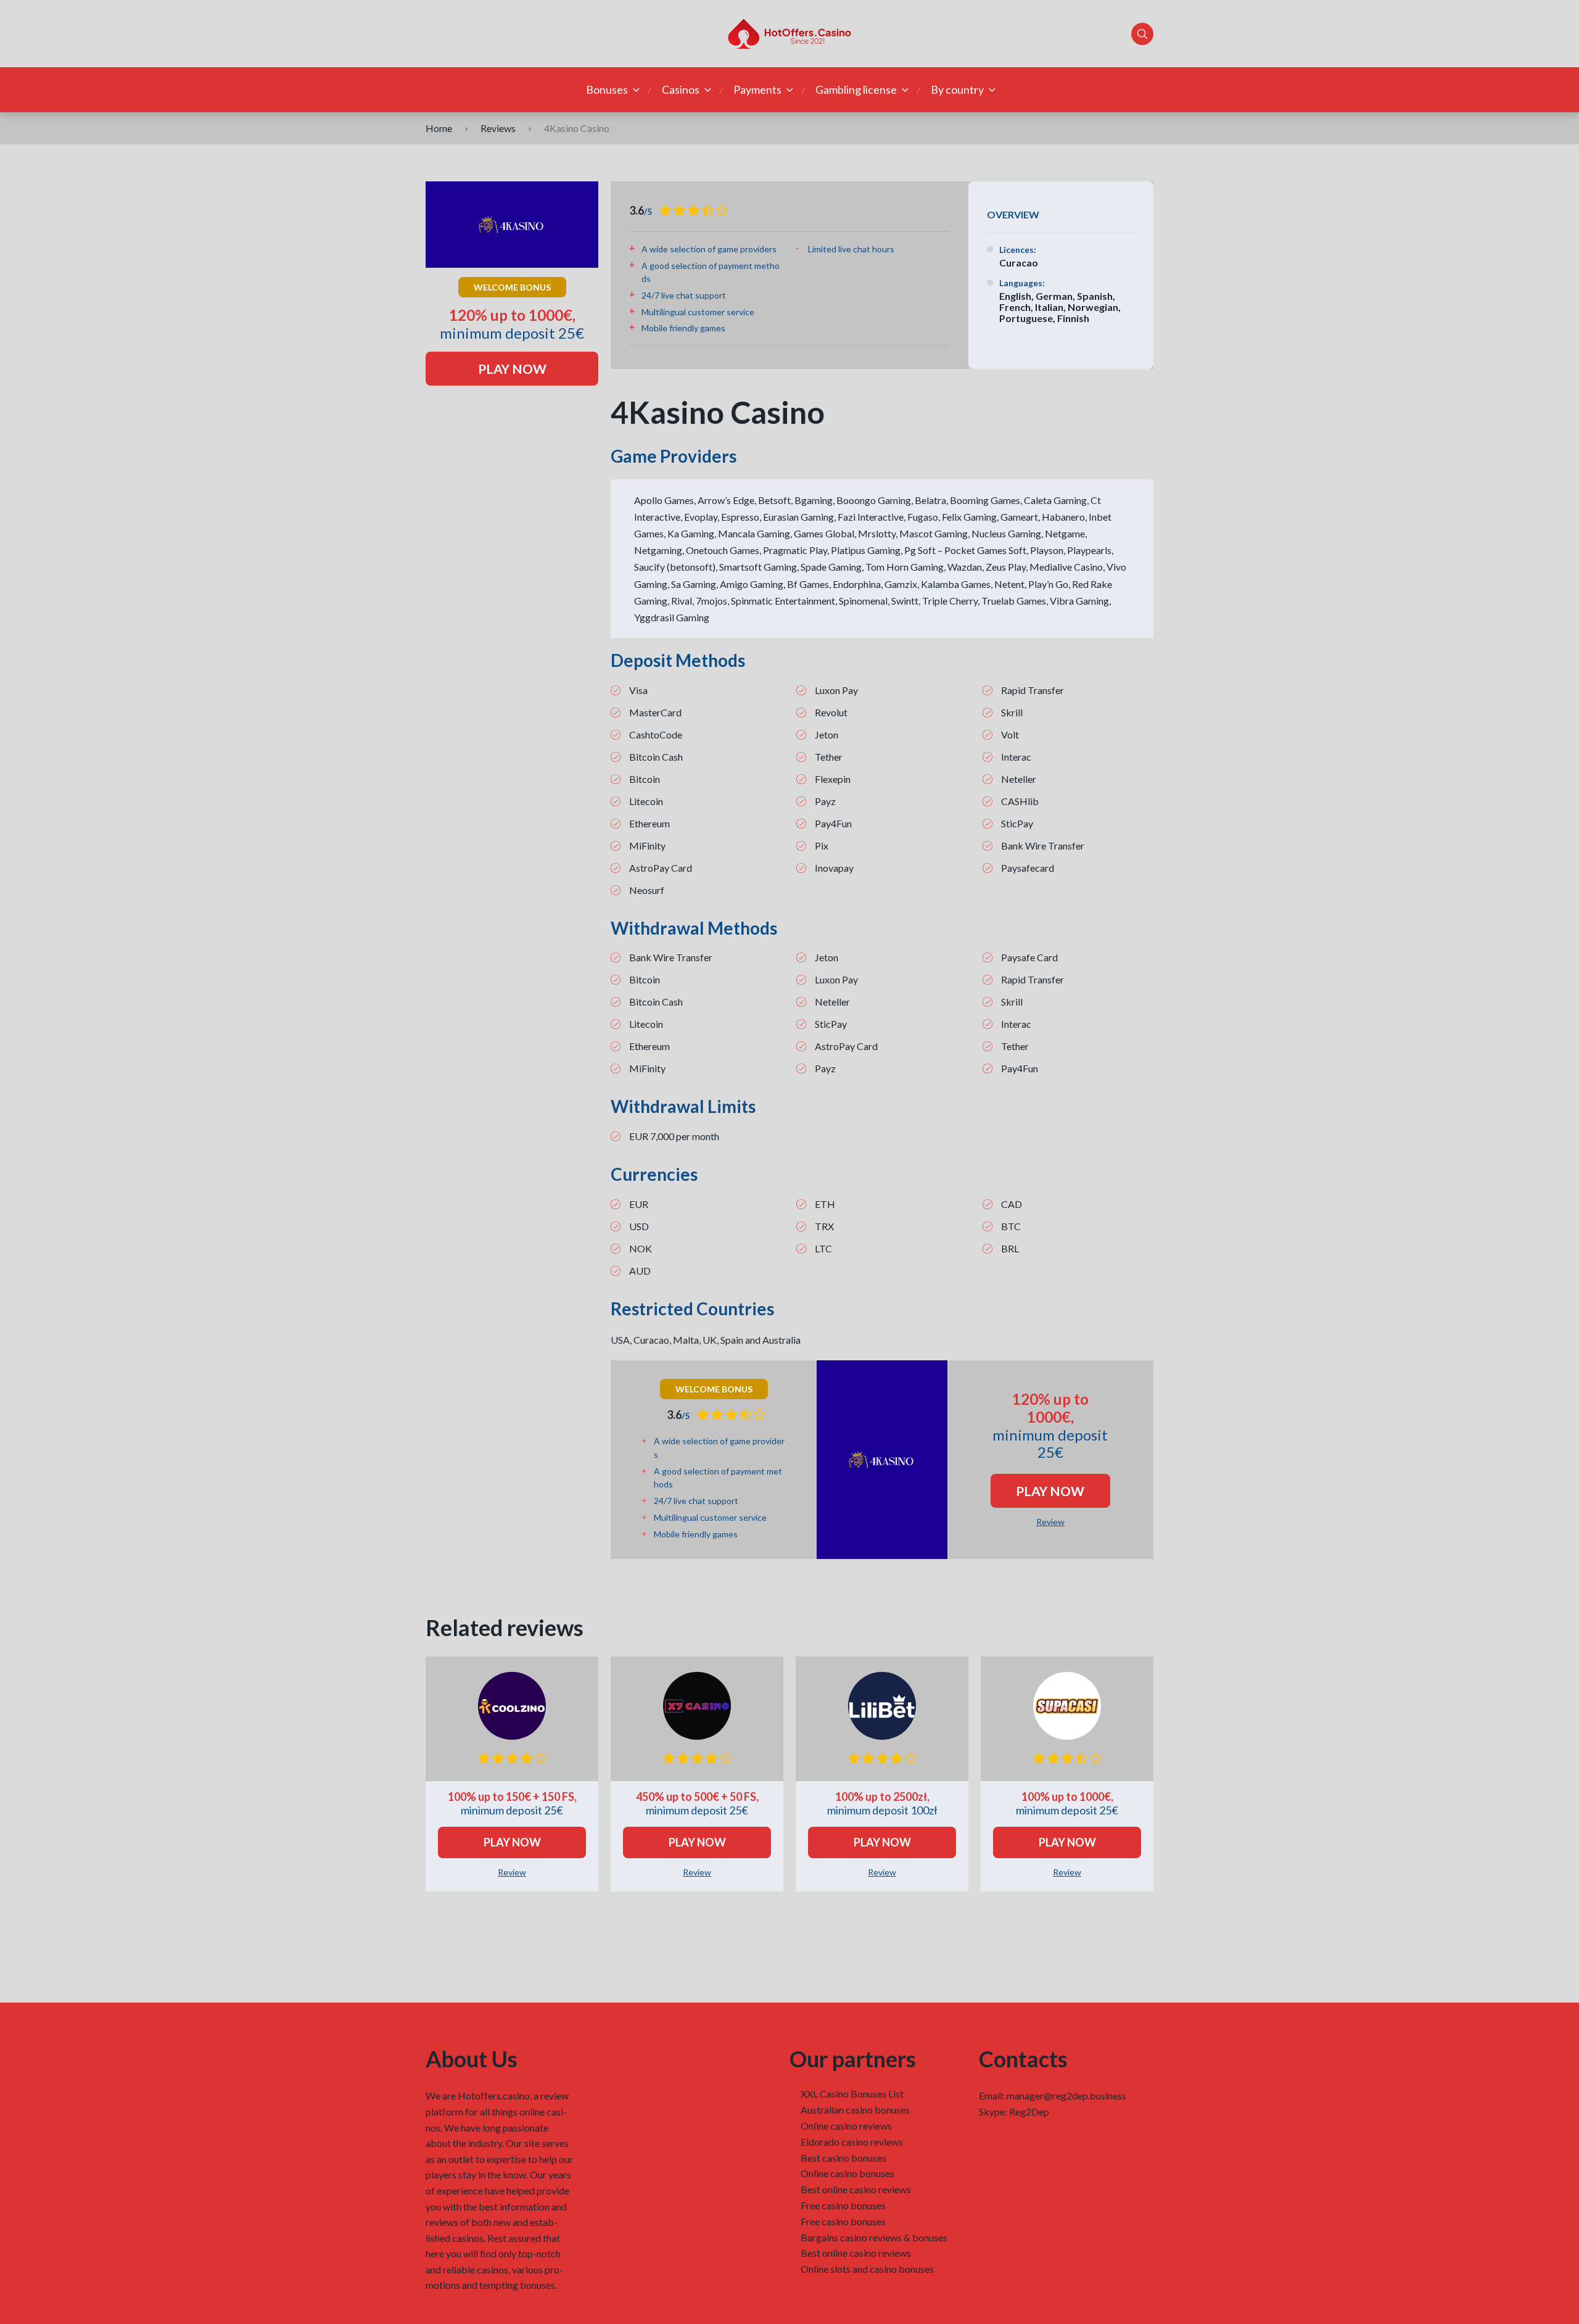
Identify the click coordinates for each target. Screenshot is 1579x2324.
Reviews (498, 128)
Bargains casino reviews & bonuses (874, 2237)
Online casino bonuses (847, 2173)
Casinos (681, 89)
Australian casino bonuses (855, 2110)
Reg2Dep (1029, 2111)
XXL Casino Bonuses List (852, 2094)
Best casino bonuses (843, 2158)
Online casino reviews (846, 2126)
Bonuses (607, 89)
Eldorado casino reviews (852, 2142)
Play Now (512, 369)
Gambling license (856, 89)
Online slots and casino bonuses (867, 2269)
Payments (757, 89)
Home (439, 128)
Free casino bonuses (843, 2205)
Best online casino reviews (856, 2189)
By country (957, 89)
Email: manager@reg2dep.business (1053, 2095)
